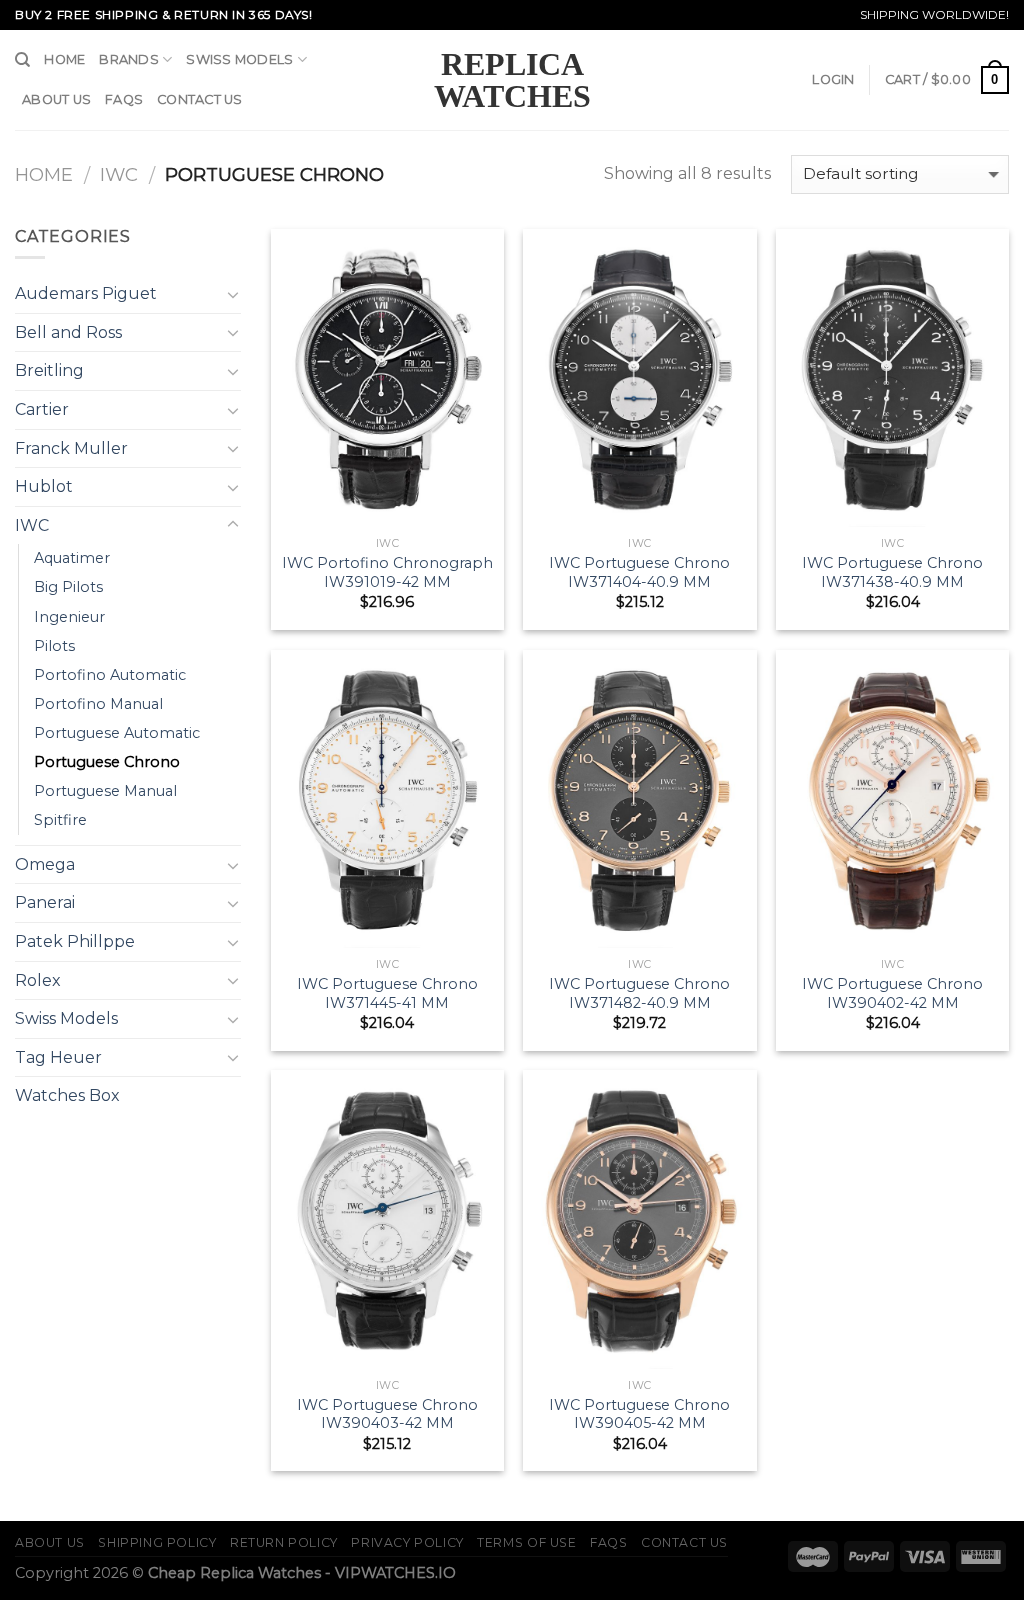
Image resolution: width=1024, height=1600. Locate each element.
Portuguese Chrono (107, 762)
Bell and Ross (68, 332)
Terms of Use (526, 1542)
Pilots (54, 646)
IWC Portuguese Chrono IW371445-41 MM (387, 993)
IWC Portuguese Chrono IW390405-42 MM (639, 1414)
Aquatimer (72, 558)
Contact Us (200, 99)
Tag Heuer (58, 1057)
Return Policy (284, 1542)
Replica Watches (512, 80)
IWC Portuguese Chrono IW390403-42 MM (387, 1414)
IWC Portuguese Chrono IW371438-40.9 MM (892, 572)
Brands (129, 59)
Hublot (44, 486)
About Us (56, 99)
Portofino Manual (98, 704)
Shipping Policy (157, 1542)
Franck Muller (71, 448)
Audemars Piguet (86, 293)
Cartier (42, 409)
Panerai (45, 902)
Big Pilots (68, 587)
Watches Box (67, 1095)
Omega (45, 864)
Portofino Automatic (110, 675)
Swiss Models (239, 59)
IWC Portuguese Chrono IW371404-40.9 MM (639, 572)
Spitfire (60, 820)
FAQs (124, 99)
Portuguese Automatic (117, 733)
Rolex (38, 980)
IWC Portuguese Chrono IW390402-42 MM (892, 993)
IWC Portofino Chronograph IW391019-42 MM (387, 572)
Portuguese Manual (105, 791)
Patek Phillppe (75, 941)
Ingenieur (69, 617)
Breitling (49, 370)
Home (64, 59)
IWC (119, 174)
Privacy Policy (407, 1542)
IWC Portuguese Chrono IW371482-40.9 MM (639, 993)
